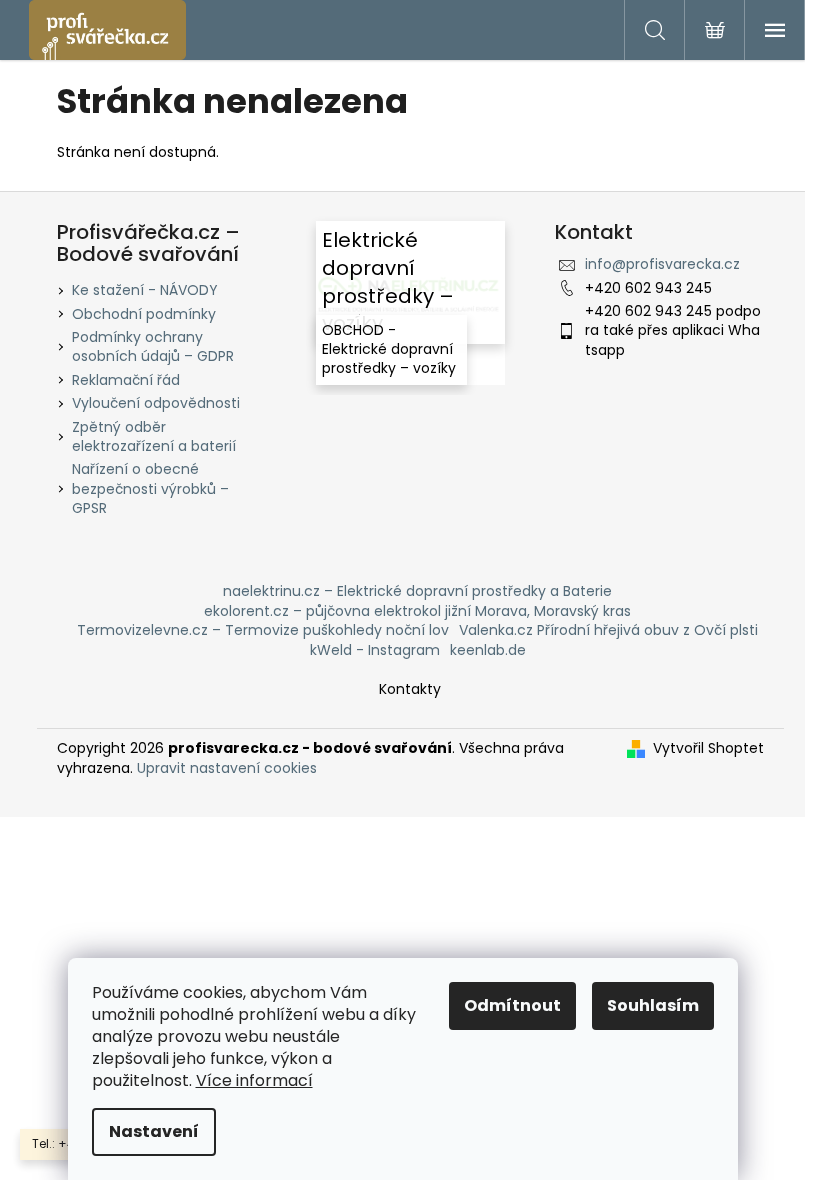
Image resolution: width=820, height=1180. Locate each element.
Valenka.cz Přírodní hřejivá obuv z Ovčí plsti (608, 630)
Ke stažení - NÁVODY (145, 290)
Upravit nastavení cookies (227, 768)
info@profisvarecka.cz (662, 264)
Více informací (254, 1080)
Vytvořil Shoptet (708, 748)
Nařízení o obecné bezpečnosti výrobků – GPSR (150, 488)
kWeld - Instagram (375, 650)
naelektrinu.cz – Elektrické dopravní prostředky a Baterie (417, 591)
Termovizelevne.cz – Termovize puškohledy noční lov (263, 630)
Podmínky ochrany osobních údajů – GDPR (153, 346)
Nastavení (154, 1131)
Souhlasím (653, 1005)
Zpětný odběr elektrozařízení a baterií (154, 436)
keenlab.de (488, 650)
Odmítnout (512, 1005)
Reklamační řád (126, 380)
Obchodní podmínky (144, 314)
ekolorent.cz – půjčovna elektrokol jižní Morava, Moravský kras (417, 611)
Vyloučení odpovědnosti (156, 403)
